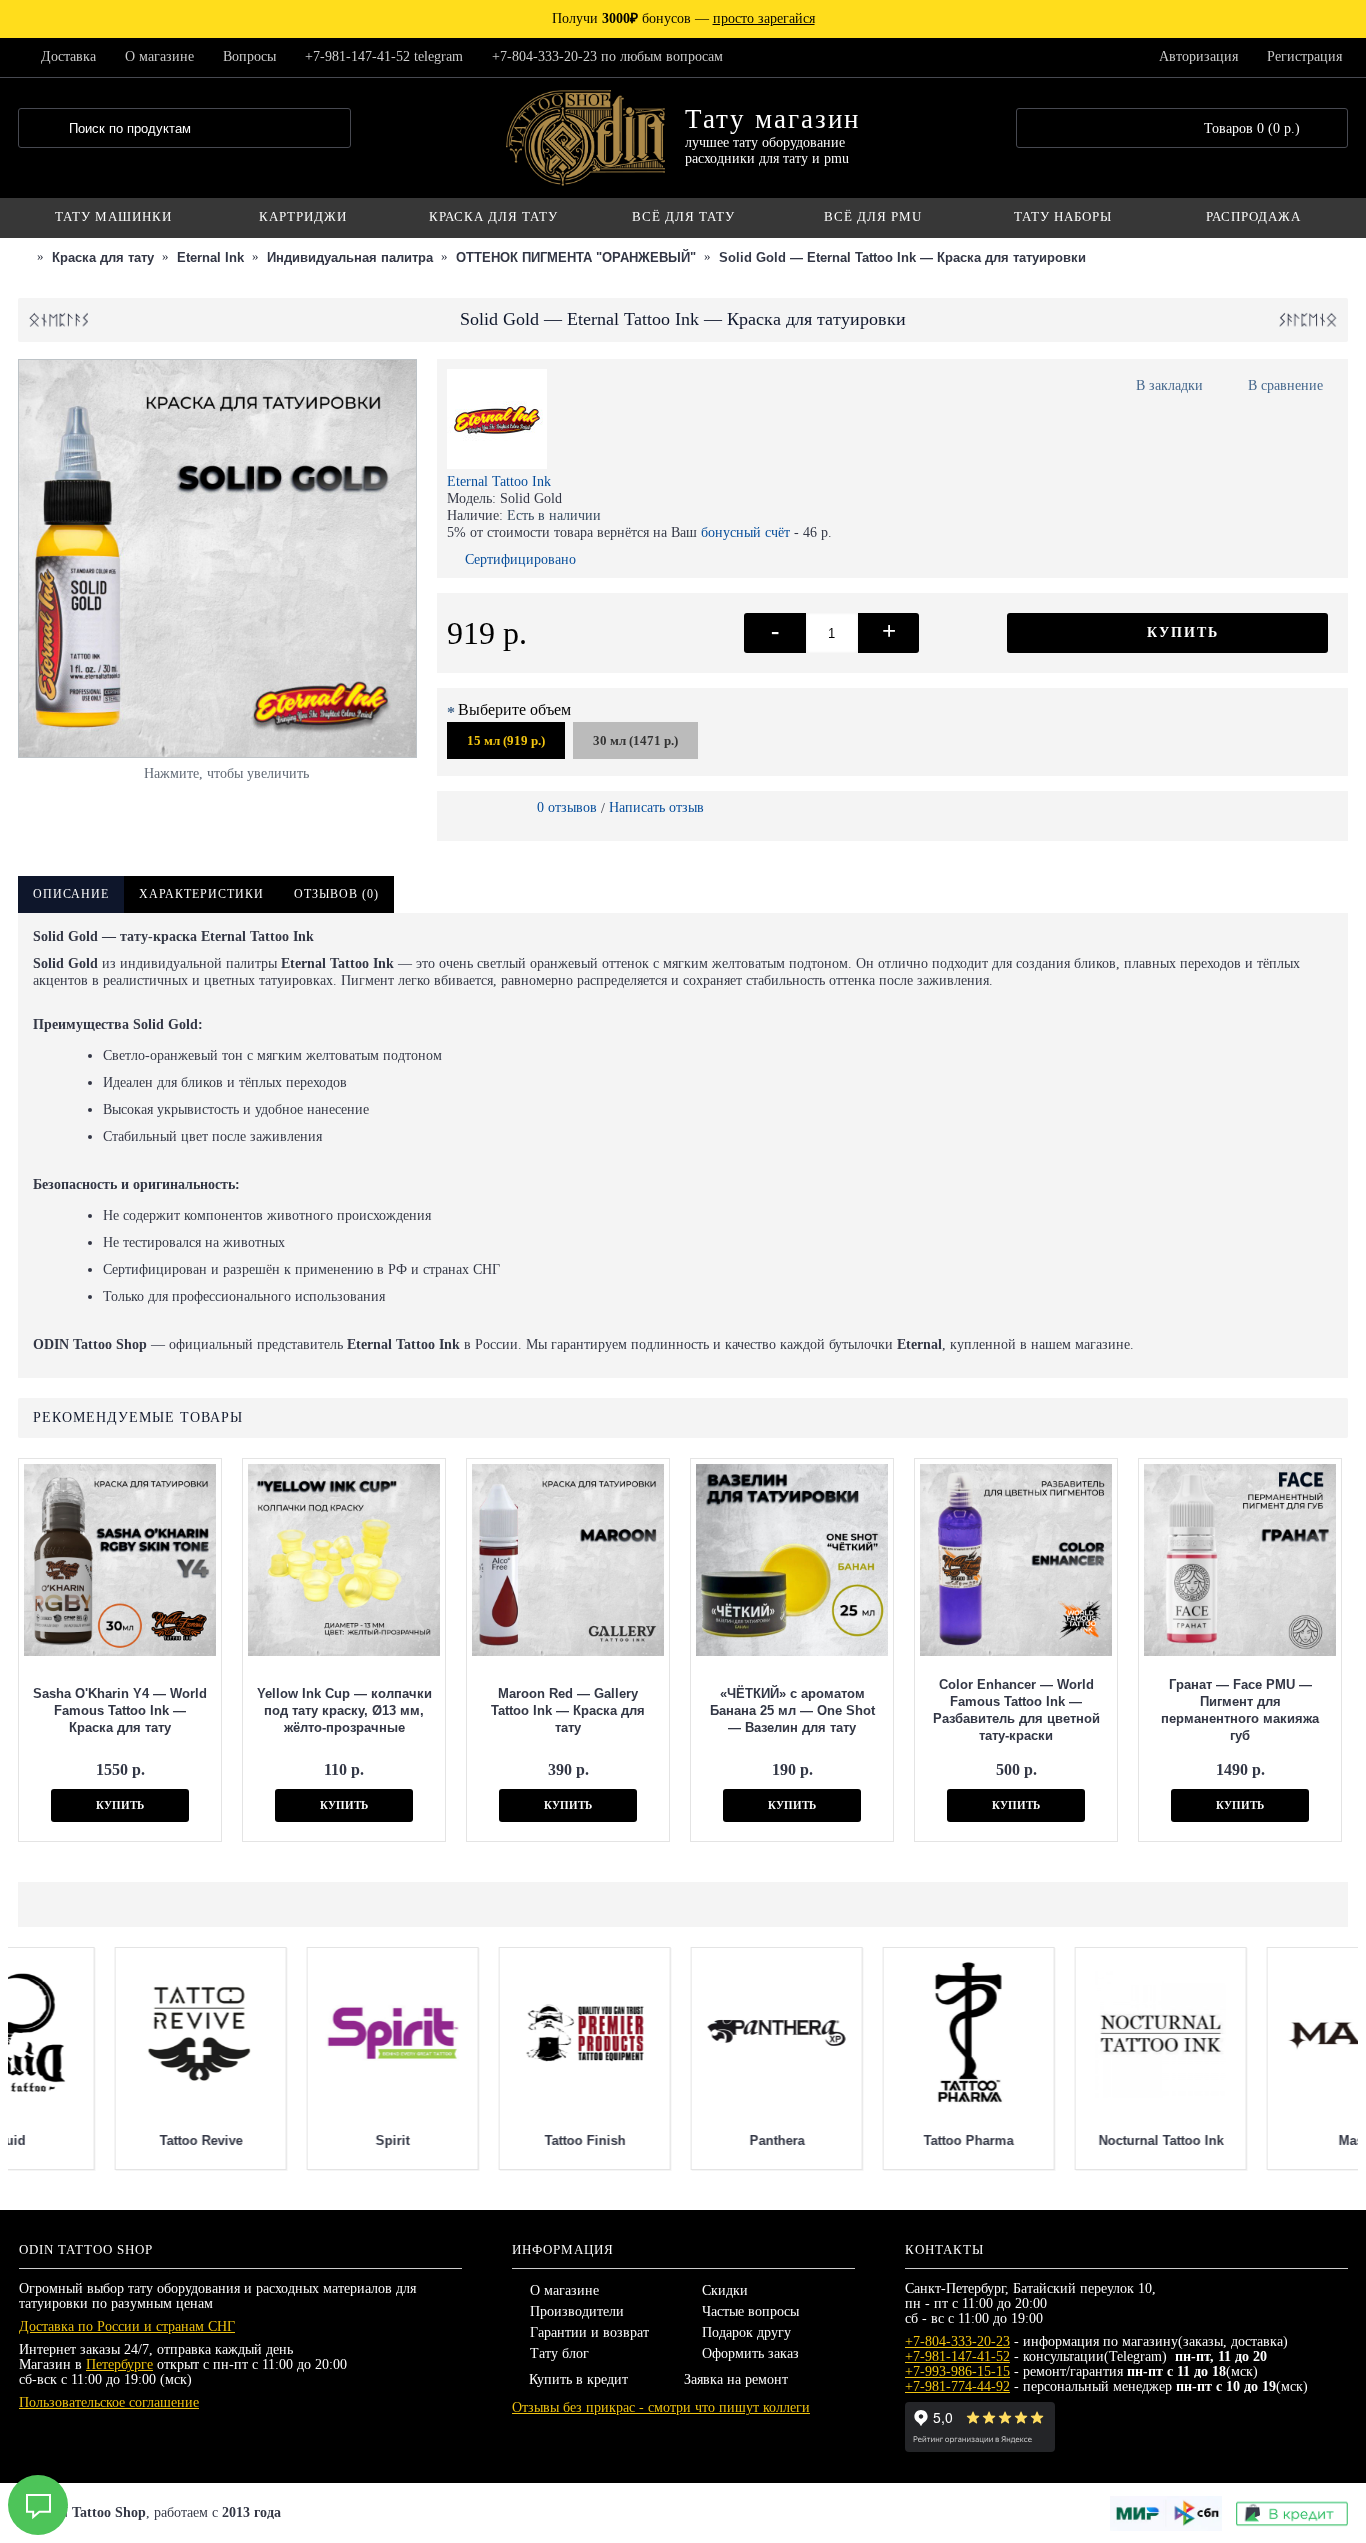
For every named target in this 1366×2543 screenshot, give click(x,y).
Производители (577, 2311)
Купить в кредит (578, 2379)
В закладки (1169, 385)
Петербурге (119, 2364)
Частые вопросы (750, 2311)
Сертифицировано (520, 559)
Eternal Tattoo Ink (499, 481)
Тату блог (559, 2353)
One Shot (296, 2140)
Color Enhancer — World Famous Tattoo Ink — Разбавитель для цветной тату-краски (1016, 1710)
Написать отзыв (656, 807)
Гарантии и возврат (589, 2332)
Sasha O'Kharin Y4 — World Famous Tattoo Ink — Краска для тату (120, 1710)
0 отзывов (567, 807)
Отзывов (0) (336, 894)
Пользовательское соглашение (109, 2402)
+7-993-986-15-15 (957, 2371)
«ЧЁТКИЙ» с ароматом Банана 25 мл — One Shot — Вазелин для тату (792, 1710)
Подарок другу (746, 2332)
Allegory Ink (872, 2140)
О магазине (564, 2290)
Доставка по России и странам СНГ (127, 2326)
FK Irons (680, 2140)
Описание (71, 894)
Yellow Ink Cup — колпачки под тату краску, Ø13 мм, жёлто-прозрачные (344, 1710)
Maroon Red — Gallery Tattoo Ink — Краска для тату (568, 1710)
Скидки (725, 2290)
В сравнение (1285, 385)
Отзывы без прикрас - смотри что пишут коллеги (661, 2407)
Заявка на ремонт (736, 2379)
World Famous (104, 2140)
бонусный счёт (745, 532)
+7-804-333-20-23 (957, 2341)
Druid (1256, 2140)
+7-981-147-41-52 (957, 2356)
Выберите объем (514, 709)
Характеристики (201, 894)
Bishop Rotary (1064, 2140)
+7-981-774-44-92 (957, 2386)
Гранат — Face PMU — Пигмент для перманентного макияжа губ (1240, 1710)
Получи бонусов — (683, 18)
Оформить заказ (750, 2353)
